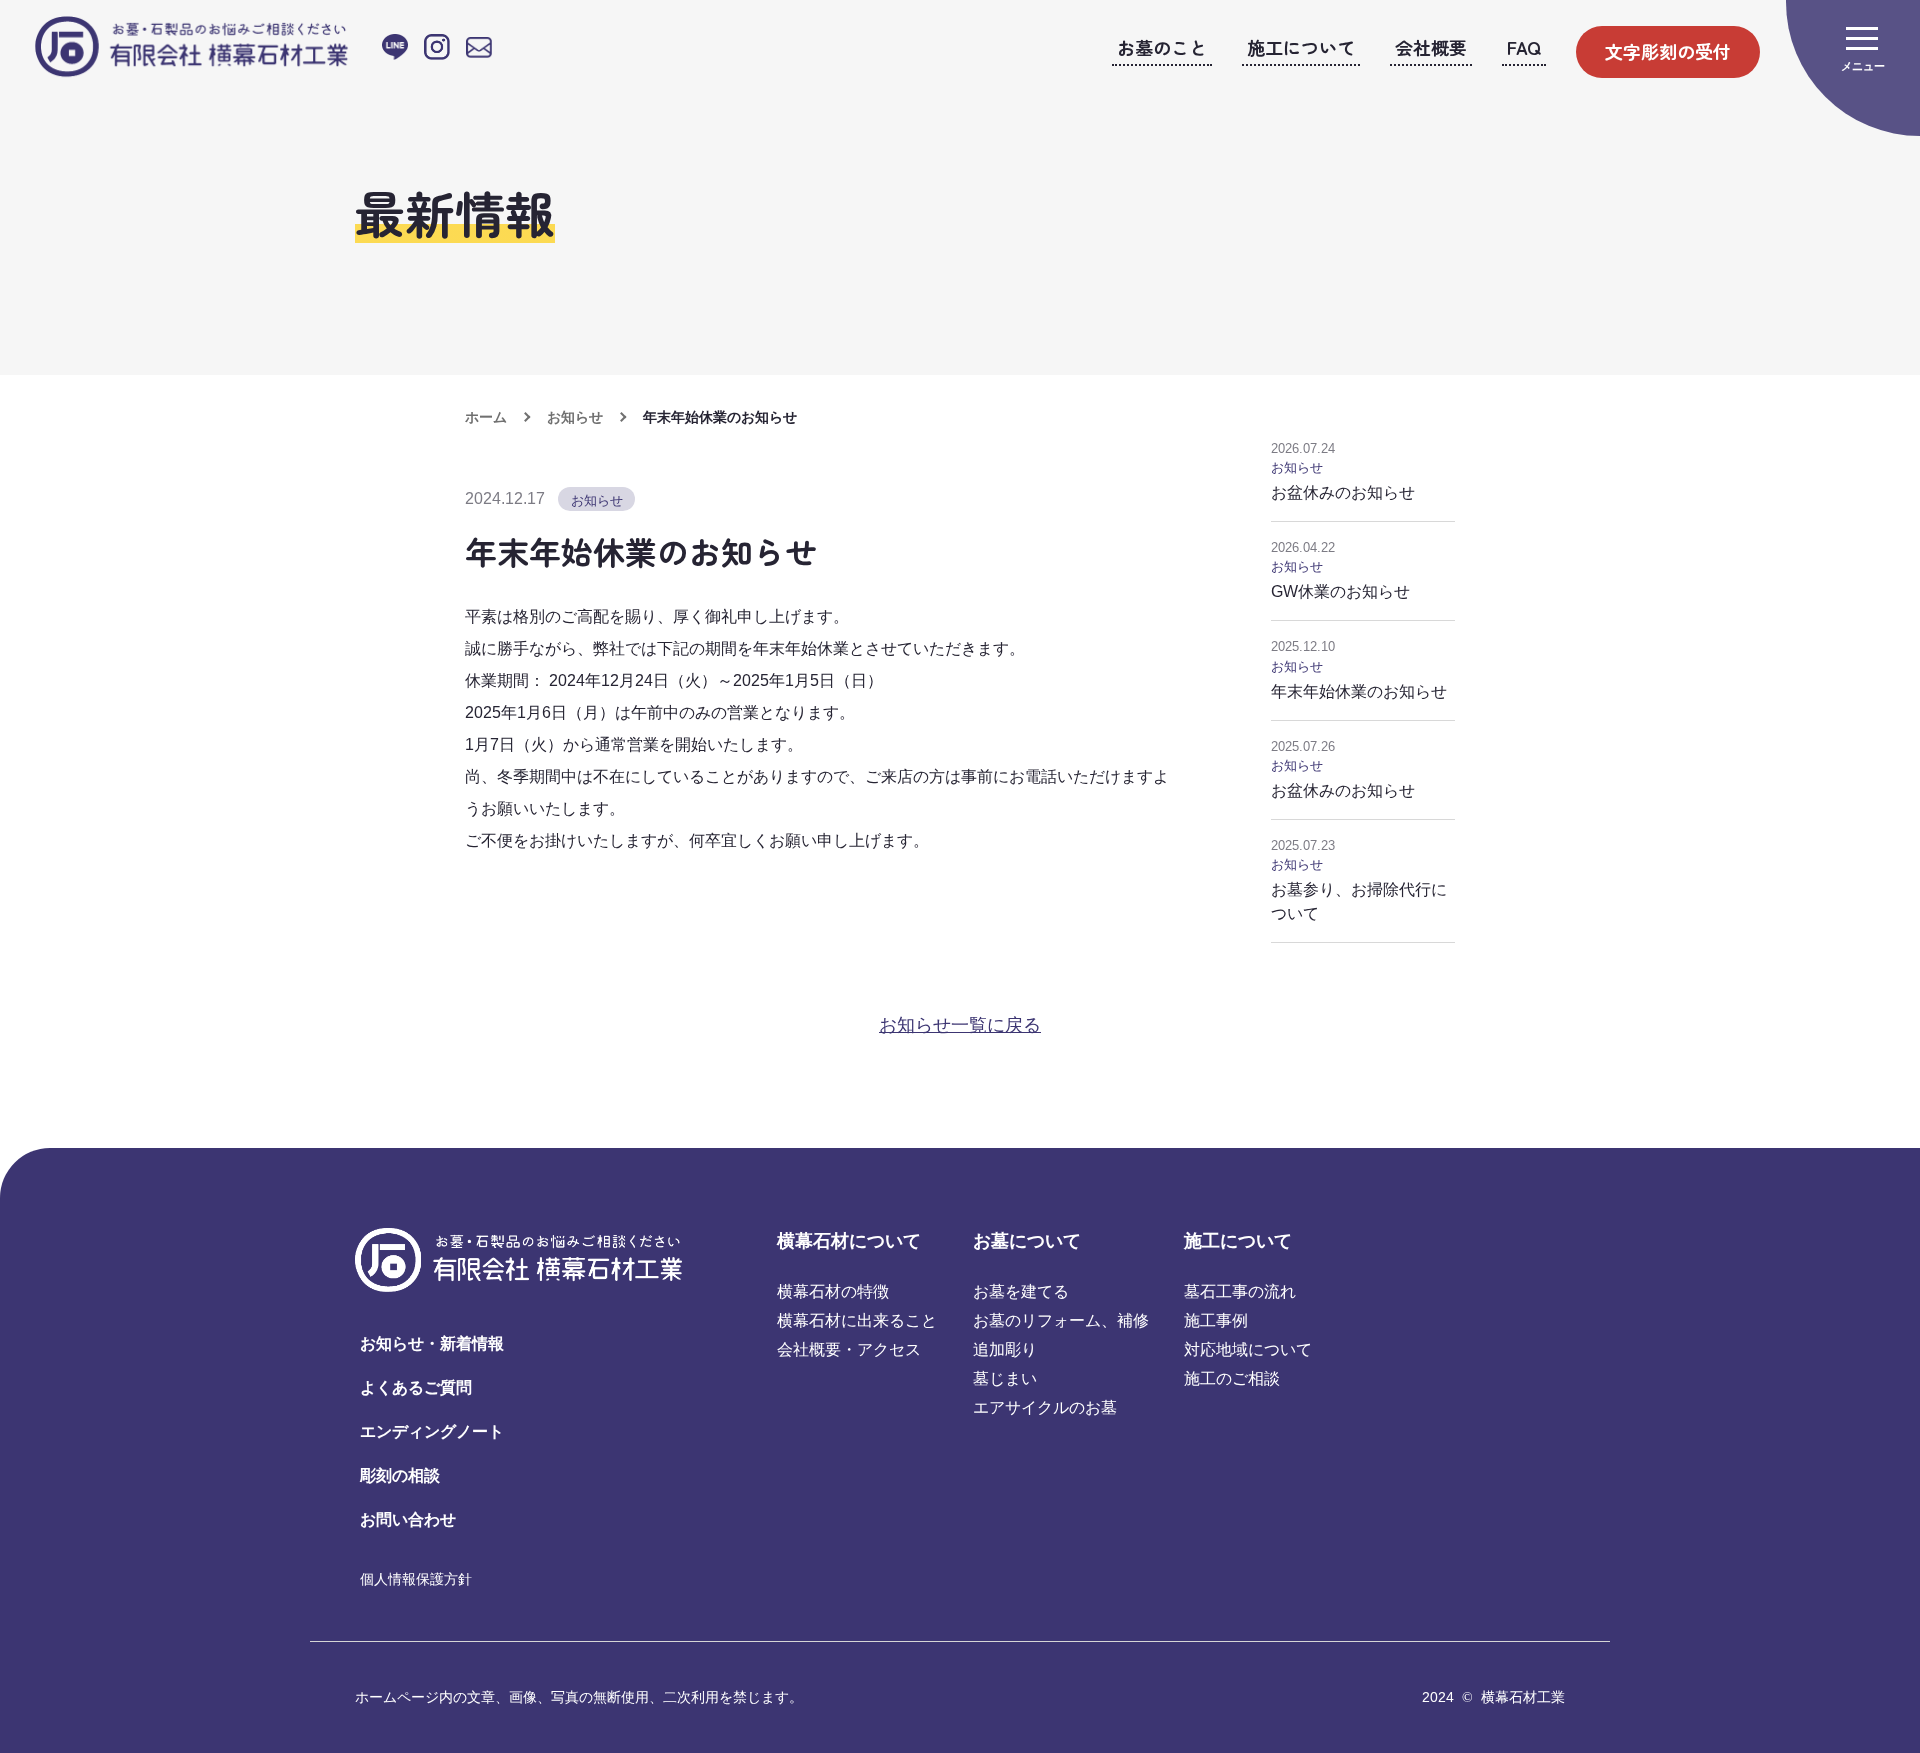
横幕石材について (849, 1241)
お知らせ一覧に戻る (960, 1025)
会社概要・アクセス (849, 1349)
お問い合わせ (408, 1519)
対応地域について (1248, 1349)
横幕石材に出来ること (857, 1320)
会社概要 (1431, 47)
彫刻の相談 (400, 1475)
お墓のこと (1162, 47)
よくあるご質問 (416, 1387)
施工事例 (1216, 1320)
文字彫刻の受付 (1668, 51)
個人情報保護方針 (416, 1579)
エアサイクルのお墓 (1045, 1407)
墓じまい (1005, 1378)
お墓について (1027, 1241)
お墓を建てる (1021, 1291)
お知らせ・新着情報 (432, 1343)
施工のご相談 (1232, 1378)
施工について (1301, 47)
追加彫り (1005, 1349)
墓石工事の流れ (1240, 1291)
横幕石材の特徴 (833, 1291)
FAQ (1524, 47)
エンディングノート (432, 1431)
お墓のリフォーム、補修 (1061, 1320)
